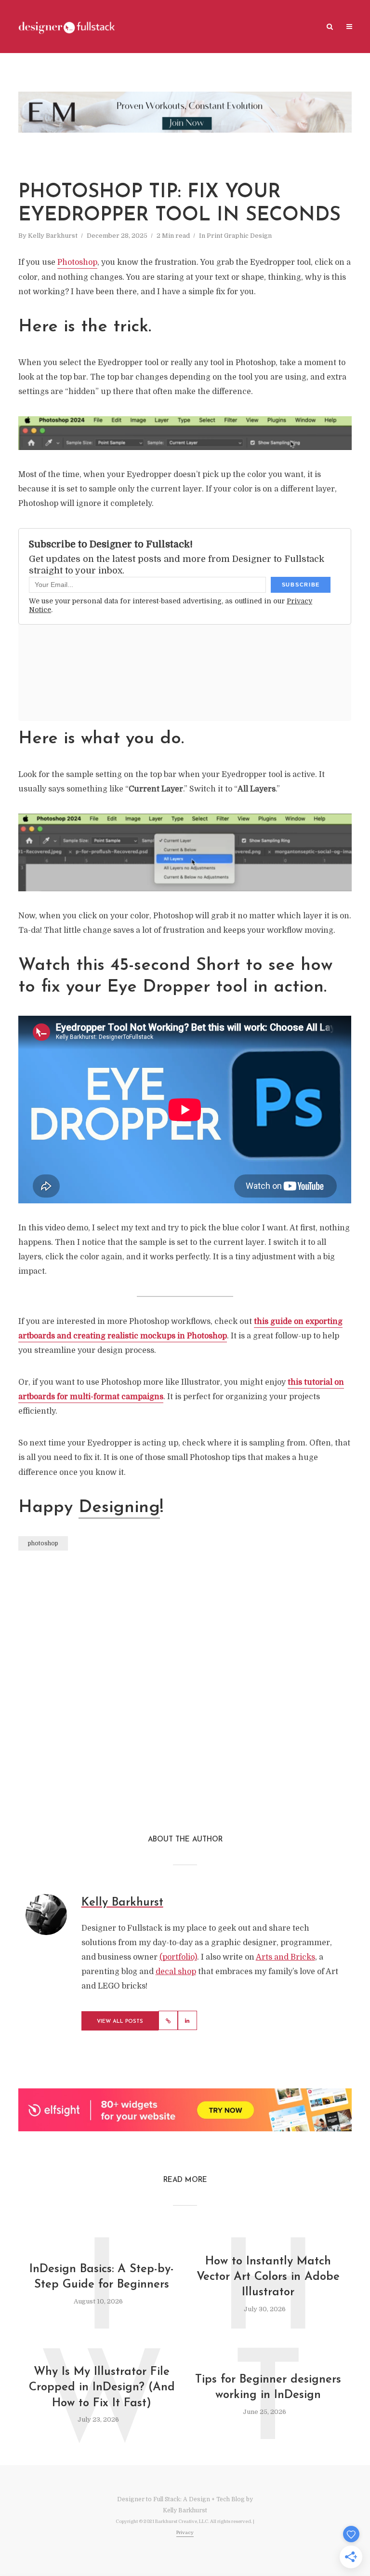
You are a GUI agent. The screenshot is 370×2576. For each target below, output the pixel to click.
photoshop (43, 1543)
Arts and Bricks (285, 1957)
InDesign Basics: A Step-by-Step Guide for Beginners (102, 2277)
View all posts (120, 2022)
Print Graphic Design (239, 236)
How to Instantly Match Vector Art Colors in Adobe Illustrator (268, 2277)
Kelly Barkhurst (53, 236)
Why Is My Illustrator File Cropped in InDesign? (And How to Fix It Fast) (102, 2388)
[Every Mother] (185, 112)
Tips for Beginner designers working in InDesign (268, 2387)
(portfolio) (178, 1957)
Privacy (185, 2532)
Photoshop (77, 262)
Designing (119, 1508)
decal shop (176, 1972)
